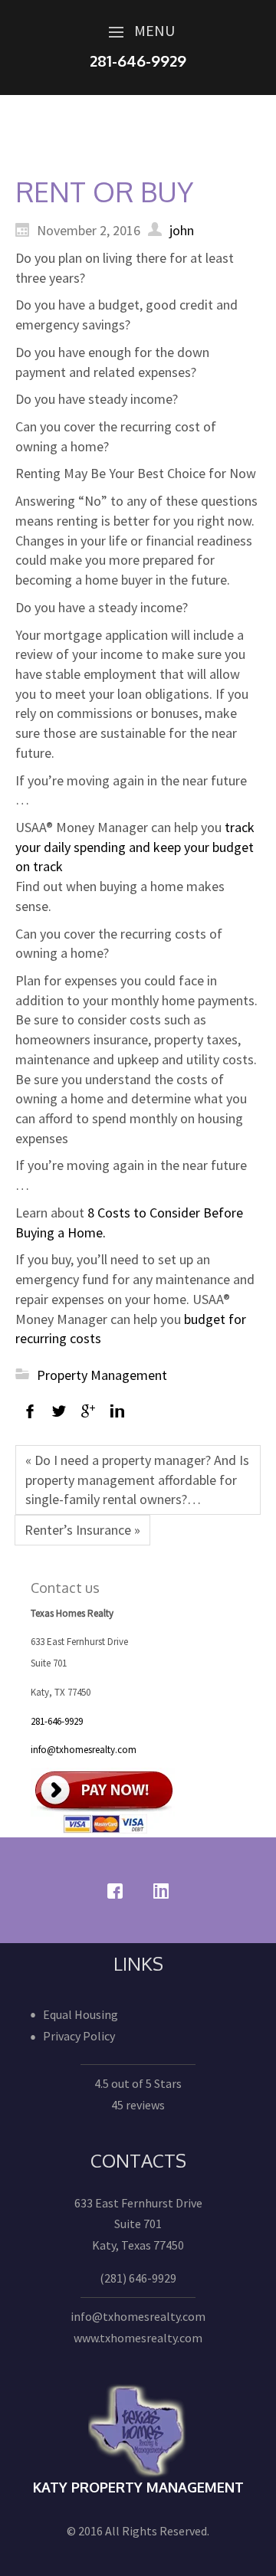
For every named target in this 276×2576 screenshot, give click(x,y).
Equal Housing (80, 2014)
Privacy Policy (79, 2036)
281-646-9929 (57, 1721)
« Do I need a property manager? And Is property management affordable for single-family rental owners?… (137, 1480)
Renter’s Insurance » (82, 1530)
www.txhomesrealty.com (138, 2338)
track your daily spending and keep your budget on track (135, 847)
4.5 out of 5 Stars (138, 2083)
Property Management (102, 1375)
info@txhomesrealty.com (84, 1750)
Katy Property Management (138, 2487)
